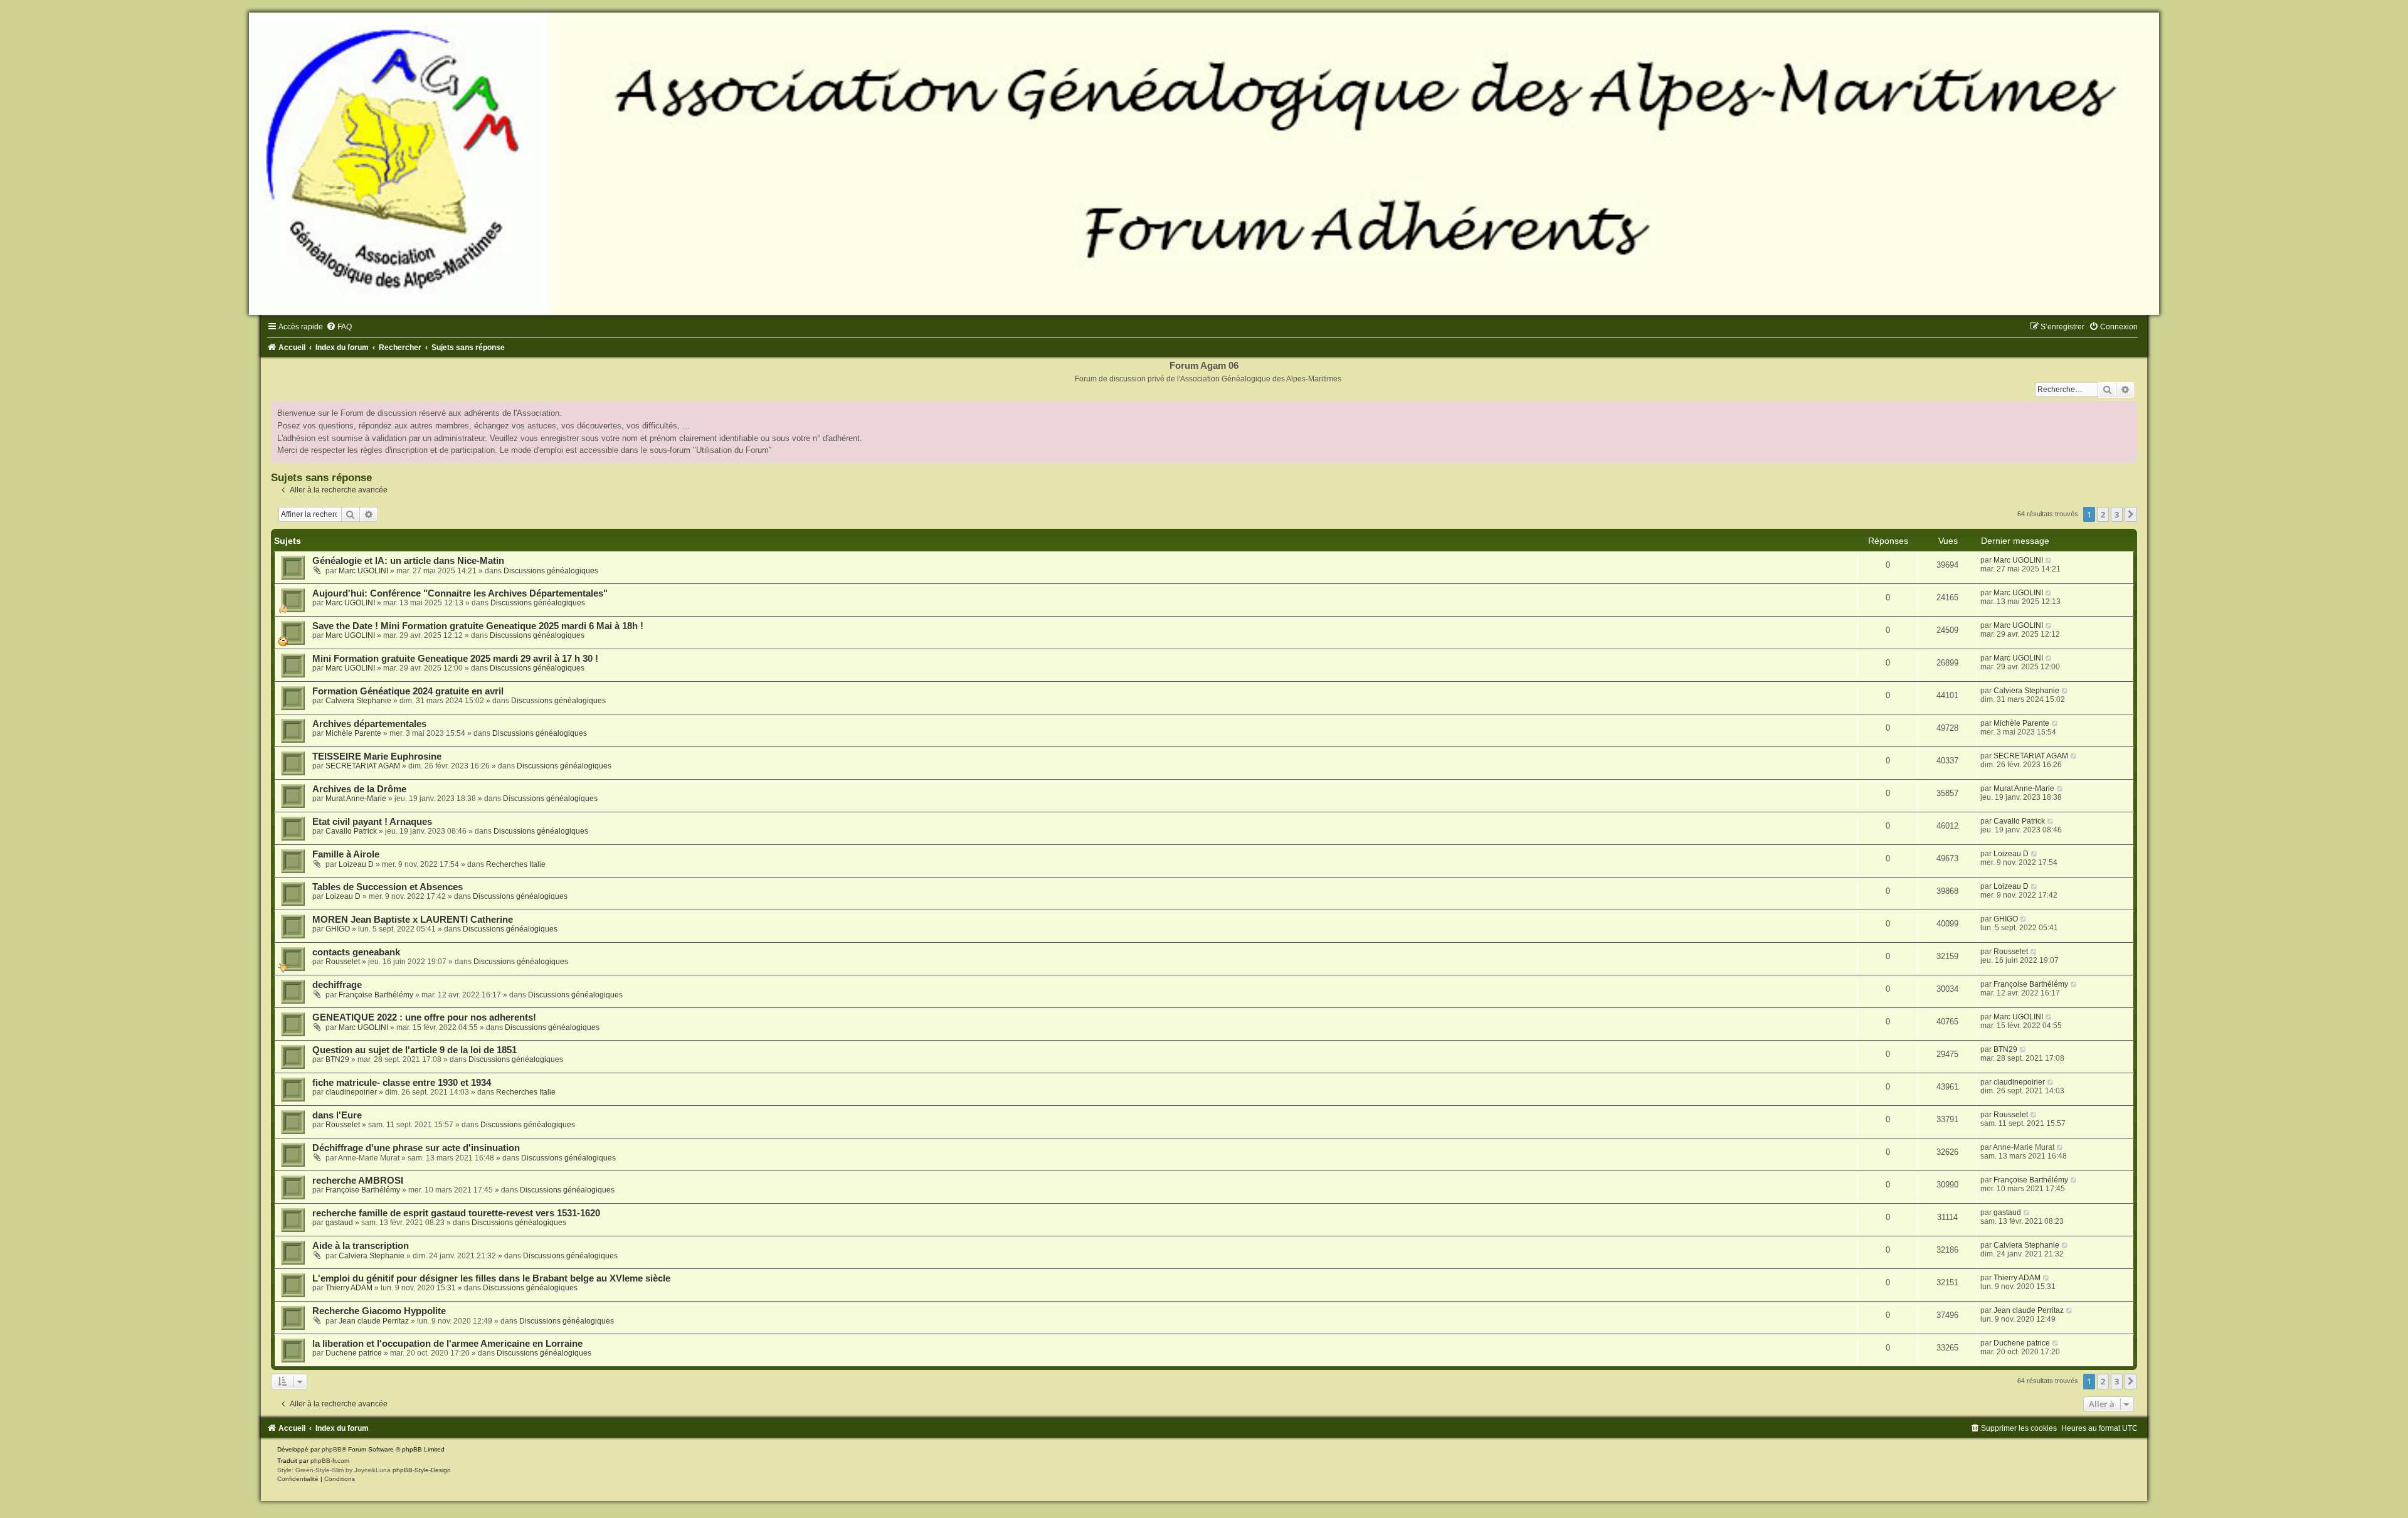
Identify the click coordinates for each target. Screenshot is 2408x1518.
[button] (2131, 514)
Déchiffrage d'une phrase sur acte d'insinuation (416, 1148)
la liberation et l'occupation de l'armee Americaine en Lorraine (447, 1344)
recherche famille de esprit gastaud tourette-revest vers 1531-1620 (456, 1213)
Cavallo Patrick (351, 831)
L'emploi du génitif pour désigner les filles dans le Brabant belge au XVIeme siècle (491, 1278)
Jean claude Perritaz (374, 1321)
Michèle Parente (353, 733)
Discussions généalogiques (551, 571)
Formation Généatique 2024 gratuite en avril (408, 691)
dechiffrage (337, 985)
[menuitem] (339, 327)
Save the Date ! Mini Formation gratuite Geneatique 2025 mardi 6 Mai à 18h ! (478, 626)
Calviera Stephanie (358, 701)
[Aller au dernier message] (2049, 560)
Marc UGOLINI (363, 571)
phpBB (332, 1449)
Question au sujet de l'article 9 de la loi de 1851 (415, 1050)
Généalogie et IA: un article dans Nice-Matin (408, 561)
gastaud (339, 1223)
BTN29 (337, 1059)
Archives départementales (369, 724)
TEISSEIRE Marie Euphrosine (377, 756)
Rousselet (343, 962)
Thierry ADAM (349, 1288)
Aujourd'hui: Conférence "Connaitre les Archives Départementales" (460, 593)
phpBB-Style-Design (422, 1470)
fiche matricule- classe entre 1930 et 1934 (402, 1083)
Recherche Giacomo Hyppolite (379, 1311)
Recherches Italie (516, 864)
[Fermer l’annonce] (2127, 411)
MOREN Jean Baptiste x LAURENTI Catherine (413, 920)
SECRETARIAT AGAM (363, 766)
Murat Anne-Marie (356, 799)
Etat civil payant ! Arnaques (372, 822)
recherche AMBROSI (358, 1181)
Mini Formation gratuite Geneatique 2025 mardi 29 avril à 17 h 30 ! (455, 659)
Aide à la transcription (361, 1246)
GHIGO (338, 929)
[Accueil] (1204, 164)
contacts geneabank (356, 952)
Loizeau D (356, 864)
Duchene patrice (354, 1353)
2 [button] (2103, 514)
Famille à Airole (346, 854)
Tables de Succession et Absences (388, 887)
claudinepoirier (351, 1092)
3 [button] (2117, 514)
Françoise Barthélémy (376, 995)
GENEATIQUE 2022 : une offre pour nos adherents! (424, 1017)
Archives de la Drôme (359, 789)
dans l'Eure (337, 1115)
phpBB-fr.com (330, 1461)
